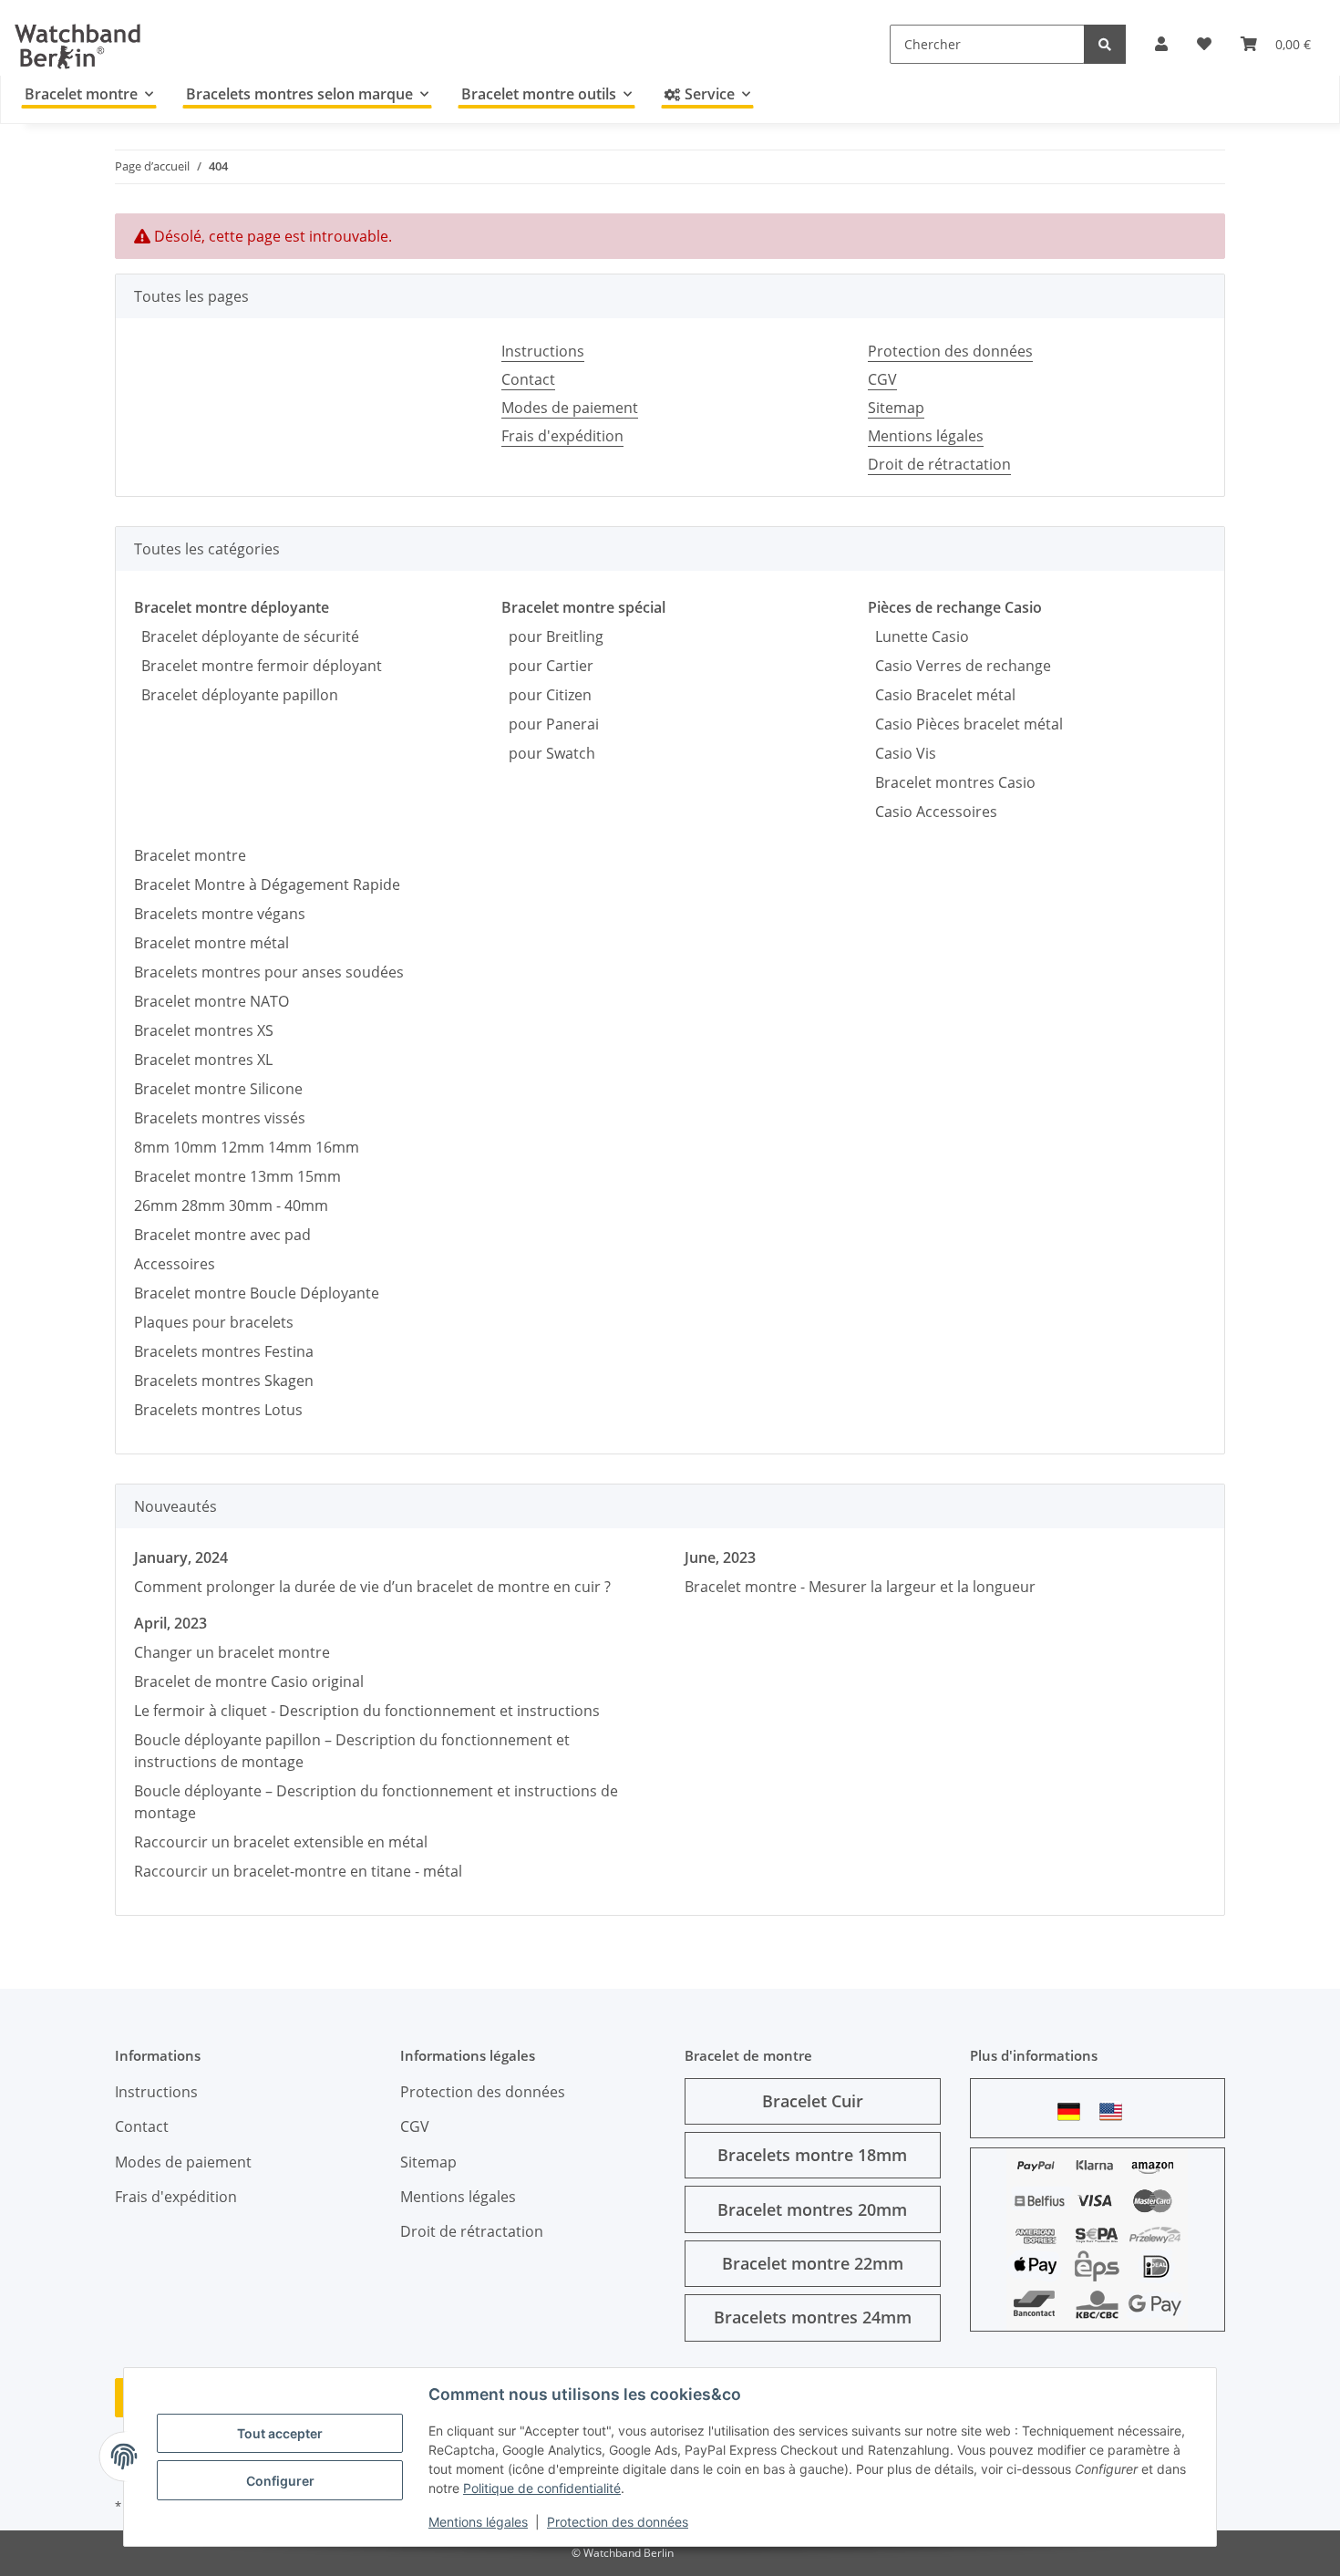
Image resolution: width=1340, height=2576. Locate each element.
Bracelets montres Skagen (224, 1381)
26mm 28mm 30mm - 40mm (231, 1205)
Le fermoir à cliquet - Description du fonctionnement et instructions (367, 1711)
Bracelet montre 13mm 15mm (237, 1176)
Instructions (543, 351)
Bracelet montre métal (211, 943)
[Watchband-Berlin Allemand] (1074, 2111)
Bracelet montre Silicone (218, 1089)
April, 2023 (170, 1623)
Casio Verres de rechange (959, 666)
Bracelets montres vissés (220, 1118)
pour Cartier (547, 666)
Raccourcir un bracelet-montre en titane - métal (298, 1871)
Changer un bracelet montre (232, 1652)
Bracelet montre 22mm (813, 2263)
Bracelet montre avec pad (222, 1235)
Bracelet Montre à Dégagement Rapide (267, 885)
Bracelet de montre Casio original (249, 1681)
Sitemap (896, 408)
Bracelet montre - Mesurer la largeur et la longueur (860, 1587)
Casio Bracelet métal (942, 695)
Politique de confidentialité (542, 2488)
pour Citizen (546, 695)
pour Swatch (548, 753)
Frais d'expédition (562, 436)
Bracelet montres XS (204, 1030)
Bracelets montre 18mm (812, 2155)
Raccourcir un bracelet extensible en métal (281, 1842)
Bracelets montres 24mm (813, 2317)
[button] (1161, 44)
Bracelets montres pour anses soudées (269, 972)
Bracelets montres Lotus (218, 1410)
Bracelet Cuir (813, 2101)
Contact (528, 379)
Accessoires (175, 1264)
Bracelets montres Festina (224, 1351)
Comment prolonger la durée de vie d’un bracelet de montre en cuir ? (372, 1587)
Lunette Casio (918, 636)
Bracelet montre (190, 855)
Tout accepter (280, 2433)
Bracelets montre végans (220, 914)
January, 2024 (181, 1557)
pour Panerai (550, 724)
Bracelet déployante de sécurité (247, 636)
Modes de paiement (570, 408)
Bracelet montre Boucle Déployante (257, 1293)
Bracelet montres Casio (952, 782)
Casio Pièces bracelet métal (965, 724)
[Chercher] (1105, 44)
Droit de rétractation (939, 464)
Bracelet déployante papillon (236, 695)
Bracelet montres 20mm (812, 2209)
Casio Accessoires (933, 812)
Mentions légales (478, 2522)
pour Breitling (552, 636)
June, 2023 (720, 1557)
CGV (882, 379)
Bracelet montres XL (203, 1060)
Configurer (280, 2481)
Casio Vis (902, 753)
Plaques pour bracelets (214, 1322)
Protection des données (618, 2522)
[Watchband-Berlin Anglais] (1116, 2111)
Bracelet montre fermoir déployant (258, 666)
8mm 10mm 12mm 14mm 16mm (247, 1147)
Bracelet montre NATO (211, 1001)
